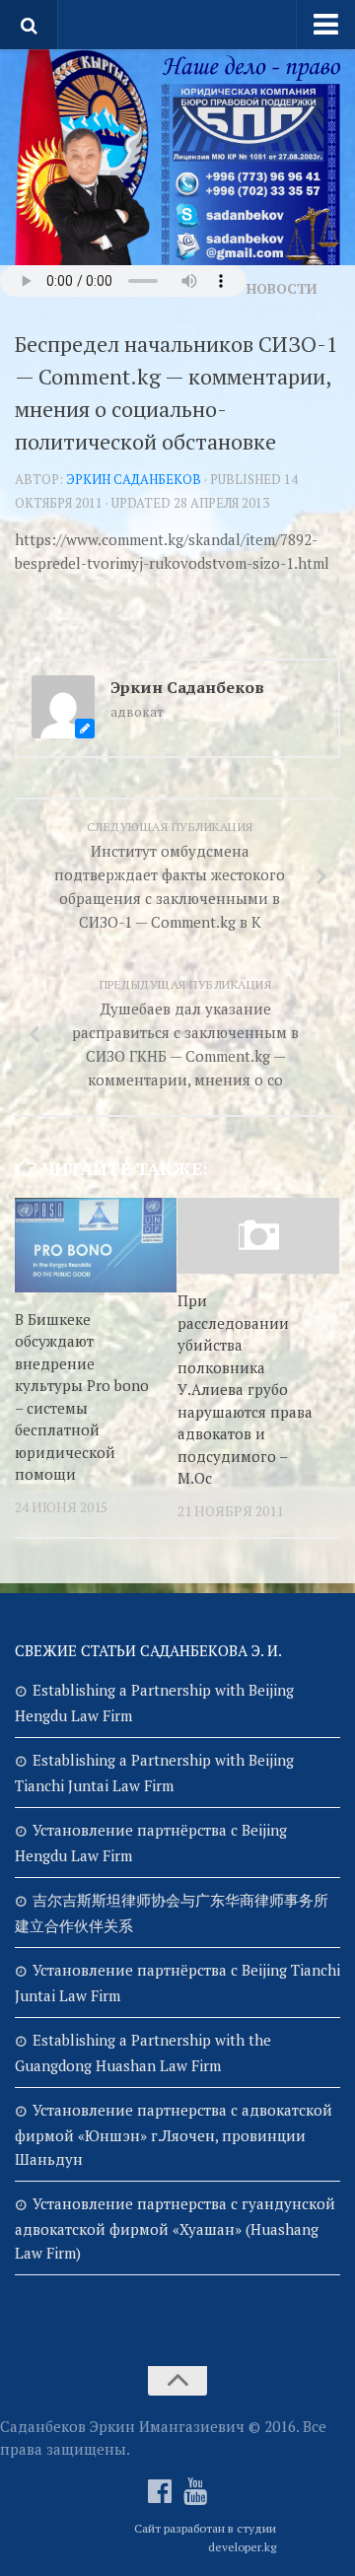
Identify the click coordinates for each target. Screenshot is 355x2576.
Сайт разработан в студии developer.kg (205, 2538)
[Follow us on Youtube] (195, 2491)
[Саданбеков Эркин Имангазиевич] (160, 2491)
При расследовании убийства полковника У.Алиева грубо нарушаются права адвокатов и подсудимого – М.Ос (245, 1389)
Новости (282, 288)
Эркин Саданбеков (134, 479)
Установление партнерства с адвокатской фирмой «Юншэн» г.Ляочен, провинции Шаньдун (174, 2134)
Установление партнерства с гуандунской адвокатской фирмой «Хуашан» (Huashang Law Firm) (175, 2228)
